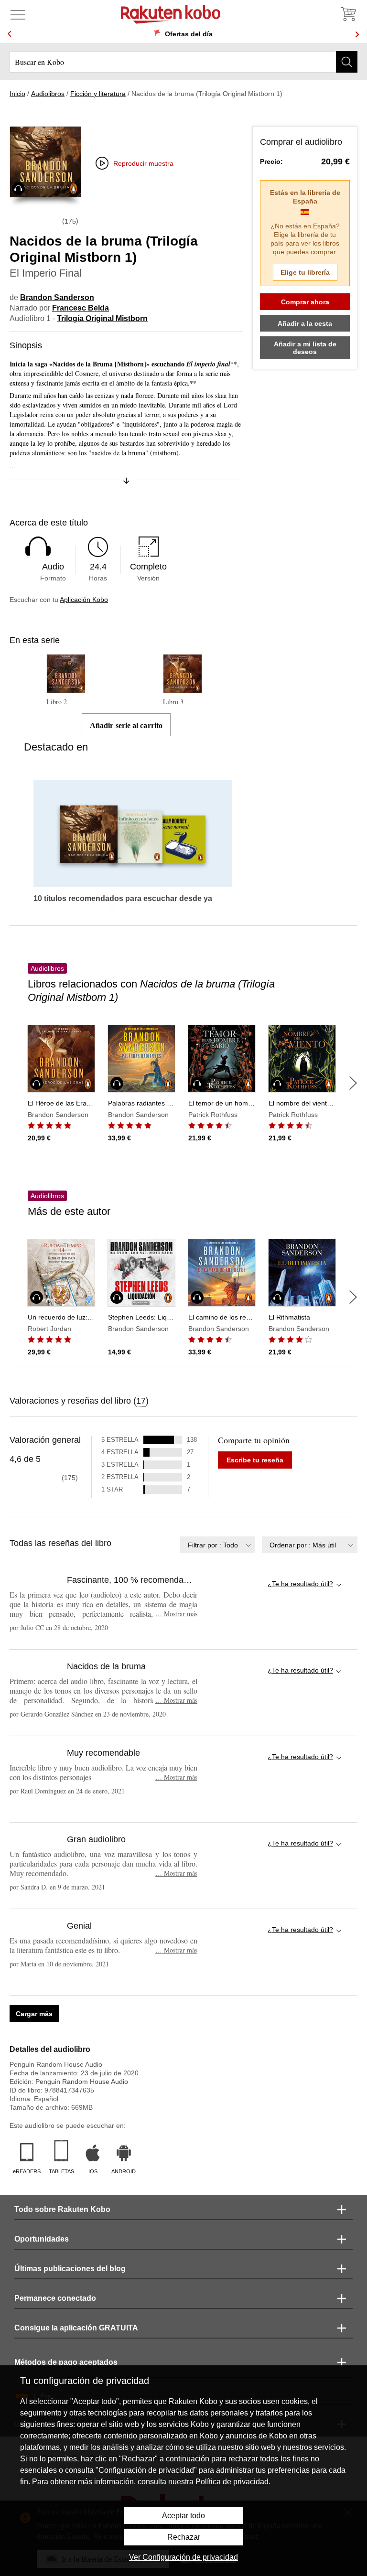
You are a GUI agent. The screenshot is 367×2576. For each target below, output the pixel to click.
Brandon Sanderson (57, 297)
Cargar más (34, 2014)
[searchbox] (183, 62)
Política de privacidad (232, 2482)
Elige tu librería (305, 272)
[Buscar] (347, 62)
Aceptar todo (183, 2516)
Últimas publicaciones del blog (70, 2269)
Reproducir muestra (143, 163)
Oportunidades (42, 2239)
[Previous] (10, 34)
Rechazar (184, 2537)
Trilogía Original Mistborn (102, 318)
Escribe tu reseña (255, 1460)
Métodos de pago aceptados (66, 2362)
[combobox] (218, 1545)
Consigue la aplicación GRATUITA (76, 2328)
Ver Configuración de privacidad (183, 2557)
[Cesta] (348, 14)
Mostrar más (176, 1614)
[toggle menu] (18, 14)
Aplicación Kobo (84, 600)
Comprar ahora (305, 302)
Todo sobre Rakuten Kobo (62, 2209)
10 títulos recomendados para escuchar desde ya (123, 899)
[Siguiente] (353, 1083)
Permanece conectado (55, 2298)
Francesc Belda (81, 308)
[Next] (357, 34)
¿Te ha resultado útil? (300, 1584)
